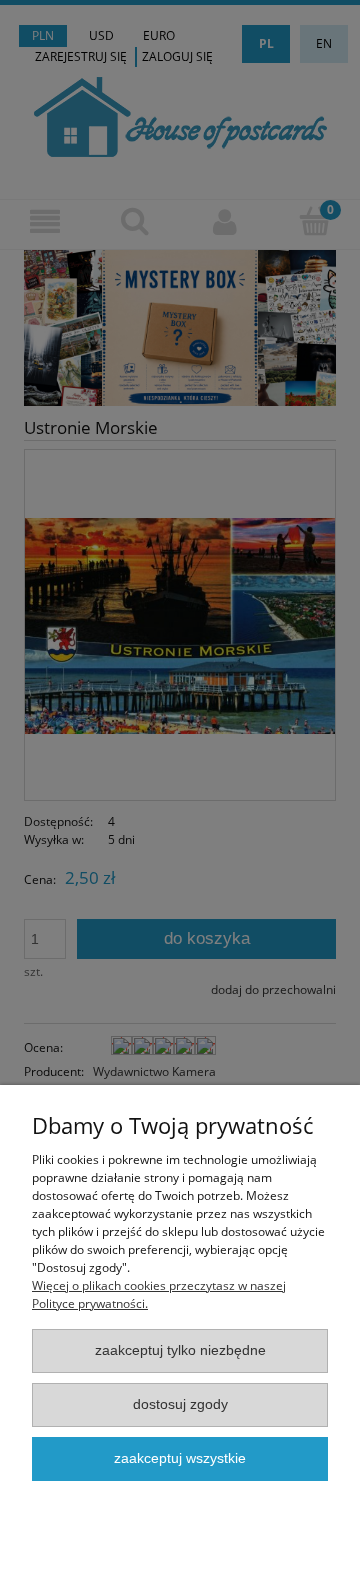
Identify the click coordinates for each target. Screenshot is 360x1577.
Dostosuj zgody (180, 1404)
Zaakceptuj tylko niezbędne (180, 1350)
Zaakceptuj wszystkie (180, 1458)
